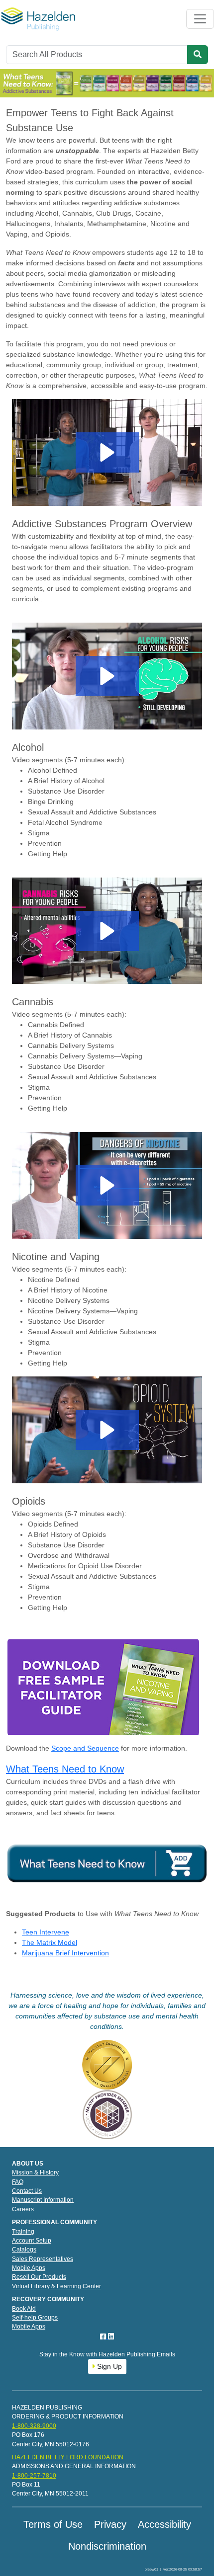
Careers (23, 2209)
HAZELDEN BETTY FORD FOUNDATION (68, 2457)
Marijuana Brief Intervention (65, 1953)
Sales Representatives (43, 2259)
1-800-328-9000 (34, 2426)
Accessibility (164, 2524)
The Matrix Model (50, 1942)
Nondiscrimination (107, 2546)
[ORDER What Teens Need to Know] (107, 1863)
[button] (107, 452)
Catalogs (24, 2250)
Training (23, 2232)
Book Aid (24, 2309)
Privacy (110, 2524)
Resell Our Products (39, 2277)
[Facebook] (104, 2336)
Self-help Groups (35, 2318)
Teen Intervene (46, 1932)
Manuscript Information (43, 2200)
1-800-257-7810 (34, 2476)
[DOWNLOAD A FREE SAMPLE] (103, 1687)
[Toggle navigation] (200, 19)
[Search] (198, 55)
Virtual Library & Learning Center (56, 2286)
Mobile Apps (29, 2268)
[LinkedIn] (111, 2336)
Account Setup (32, 2241)
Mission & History (35, 2173)
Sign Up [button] (108, 2366)
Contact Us (27, 2191)
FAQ (18, 2182)
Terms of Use (53, 2524)
